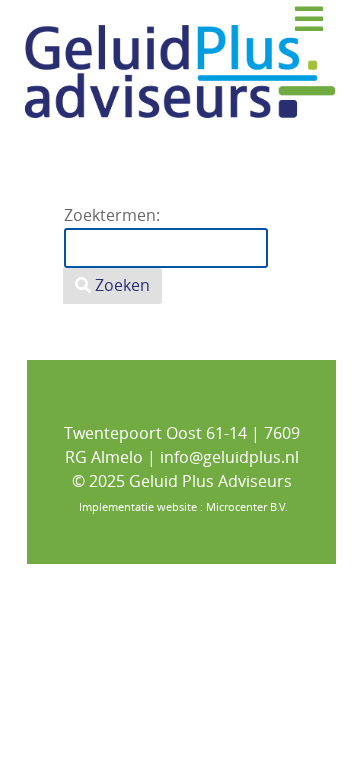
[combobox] (166, 248)
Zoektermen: (112, 215)
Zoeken (120, 285)
